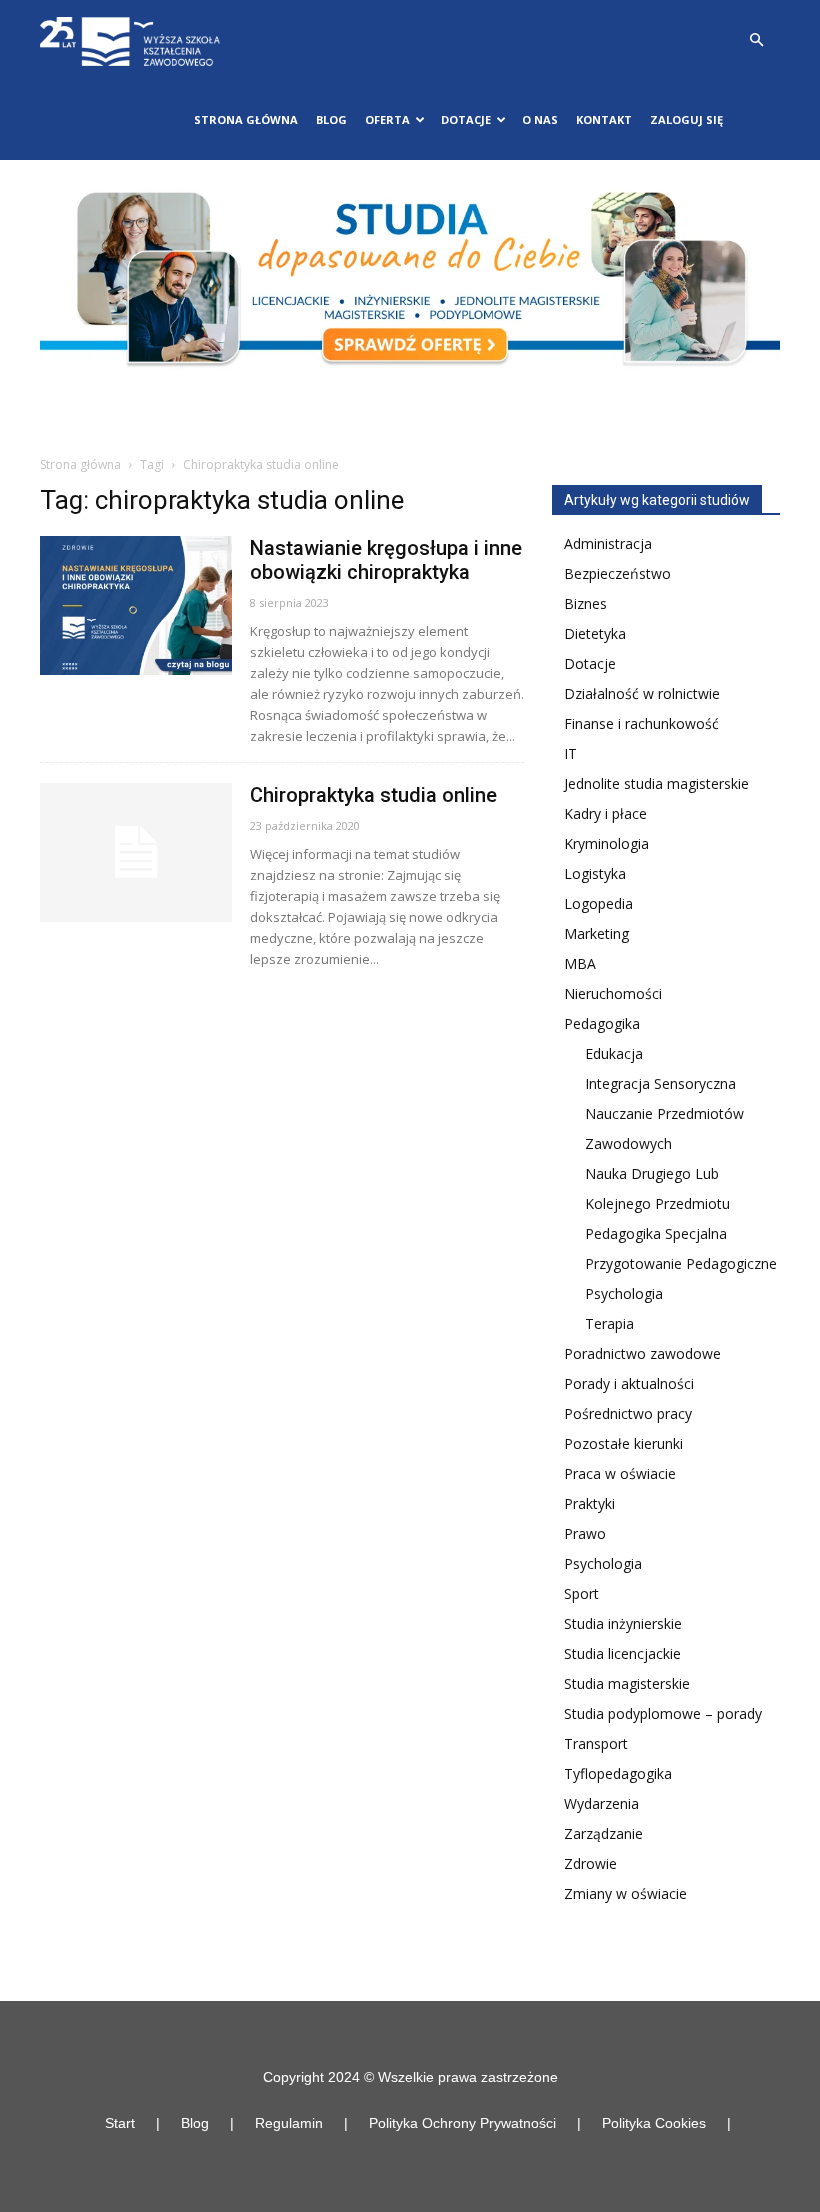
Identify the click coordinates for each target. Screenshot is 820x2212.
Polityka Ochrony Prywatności (462, 2123)
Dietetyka (595, 633)
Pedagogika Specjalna (656, 1233)
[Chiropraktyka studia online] (136, 852)
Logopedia (598, 903)
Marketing (596, 933)
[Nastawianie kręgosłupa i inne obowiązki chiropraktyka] (136, 605)
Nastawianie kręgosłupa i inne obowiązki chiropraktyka (386, 560)
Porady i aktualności (629, 1383)
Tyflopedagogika (618, 1773)
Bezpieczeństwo (617, 573)
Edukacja (614, 1053)
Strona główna (246, 119)
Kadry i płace (605, 813)
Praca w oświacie (620, 1473)
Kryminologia (606, 843)
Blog (331, 119)
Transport (596, 1743)
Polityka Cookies (654, 2123)
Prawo (585, 1533)
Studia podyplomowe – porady (663, 1713)
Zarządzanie (603, 1833)
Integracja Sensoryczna (660, 1083)
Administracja (608, 543)
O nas (540, 119)
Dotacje (590, 663)
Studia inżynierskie (623, 1623)
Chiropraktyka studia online (373, 795)
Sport (581, 1593)
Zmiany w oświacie (625, 1893)
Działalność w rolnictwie (642, 693)
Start (120, 2123)
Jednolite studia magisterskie (656, 783)
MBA (580, 963)
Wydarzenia (601, 1803)
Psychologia (624, 1293)
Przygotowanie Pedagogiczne (681, 1263)
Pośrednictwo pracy (628, 1413)
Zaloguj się (686, 119)
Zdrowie (590, 1863)
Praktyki (589, 1503)
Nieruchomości (613, 993)
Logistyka (595, 873)
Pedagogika (602, 1023)
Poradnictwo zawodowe (642, 1353)
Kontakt (604, 119)
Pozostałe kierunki (623, 1443)
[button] (756, 40)
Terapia (609, 1323)
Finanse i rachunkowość (641, 723)
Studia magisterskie (627, 1683)
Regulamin (289, 2123)
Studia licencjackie (622, 1653)
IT (570, 753)
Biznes (585, 603)
